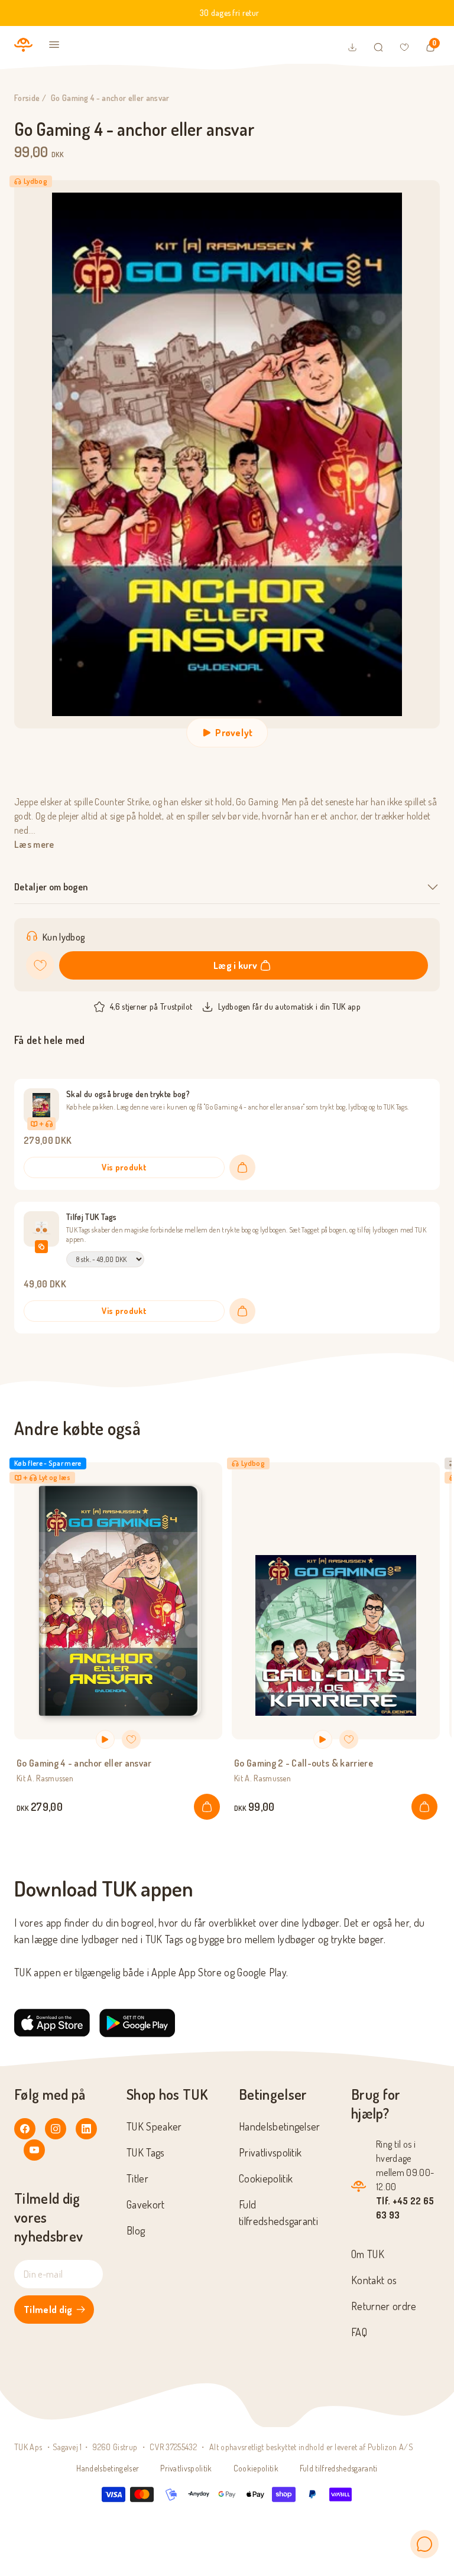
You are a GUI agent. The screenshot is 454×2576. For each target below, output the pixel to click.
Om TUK (368, 2254)
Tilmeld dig (48, 2310)
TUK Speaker (154, 2126)
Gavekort (146, 2204)
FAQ (359, 2332)
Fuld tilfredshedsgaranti (339, 2468)
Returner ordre (384, 2306)
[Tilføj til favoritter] (40, 965)
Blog (136, 2230)
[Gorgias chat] (424, 2544)
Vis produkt (124, 1167)
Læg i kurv (235, 965)
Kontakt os (374, 2280)
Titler (137, 2178)
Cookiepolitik (266, 2178)
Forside (27, 98)
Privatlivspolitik (270, 2152)
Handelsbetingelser (280, 2126)
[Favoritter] (404, 47)
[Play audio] (105, 1739)
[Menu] (54, 45)
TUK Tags (146, 2152)
